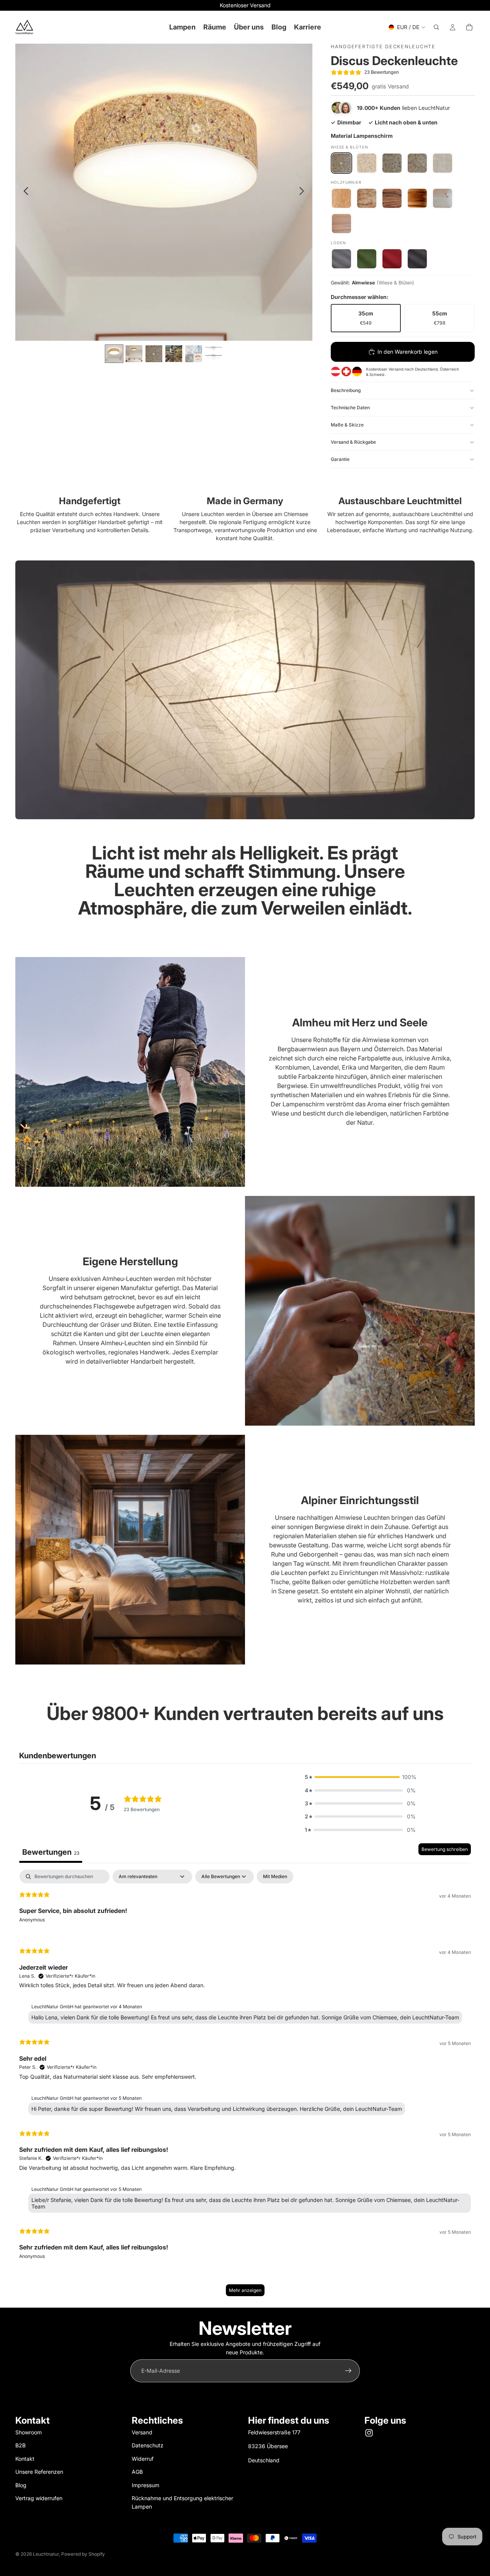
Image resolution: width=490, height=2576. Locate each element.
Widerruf (143, 2459)
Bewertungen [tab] (51, 1852)
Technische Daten (350, 408)
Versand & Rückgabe (353, 442)
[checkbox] (275, 1877)
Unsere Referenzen (39, 2472)
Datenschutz (148, 2445)
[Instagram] (369, 2433)
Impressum (145, 2485)
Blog (21, 2485)
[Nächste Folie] (304, 192)
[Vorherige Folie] (24, 192)
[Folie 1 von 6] (114, 354)
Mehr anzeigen (245, 2290)
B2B (20, 2445)
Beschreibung (346, 390)
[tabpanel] (245, 2087)
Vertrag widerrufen (39, 2498)
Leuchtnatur (46, 2554)
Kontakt (25, 2459)
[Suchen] (436, 27)
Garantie (340, 459)
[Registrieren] (348, 2371)
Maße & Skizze (347, 425)
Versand (142, 2432)
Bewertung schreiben (445, 1849)
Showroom (29, 2432)
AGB (137, 2472)
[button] (360, 1777)
